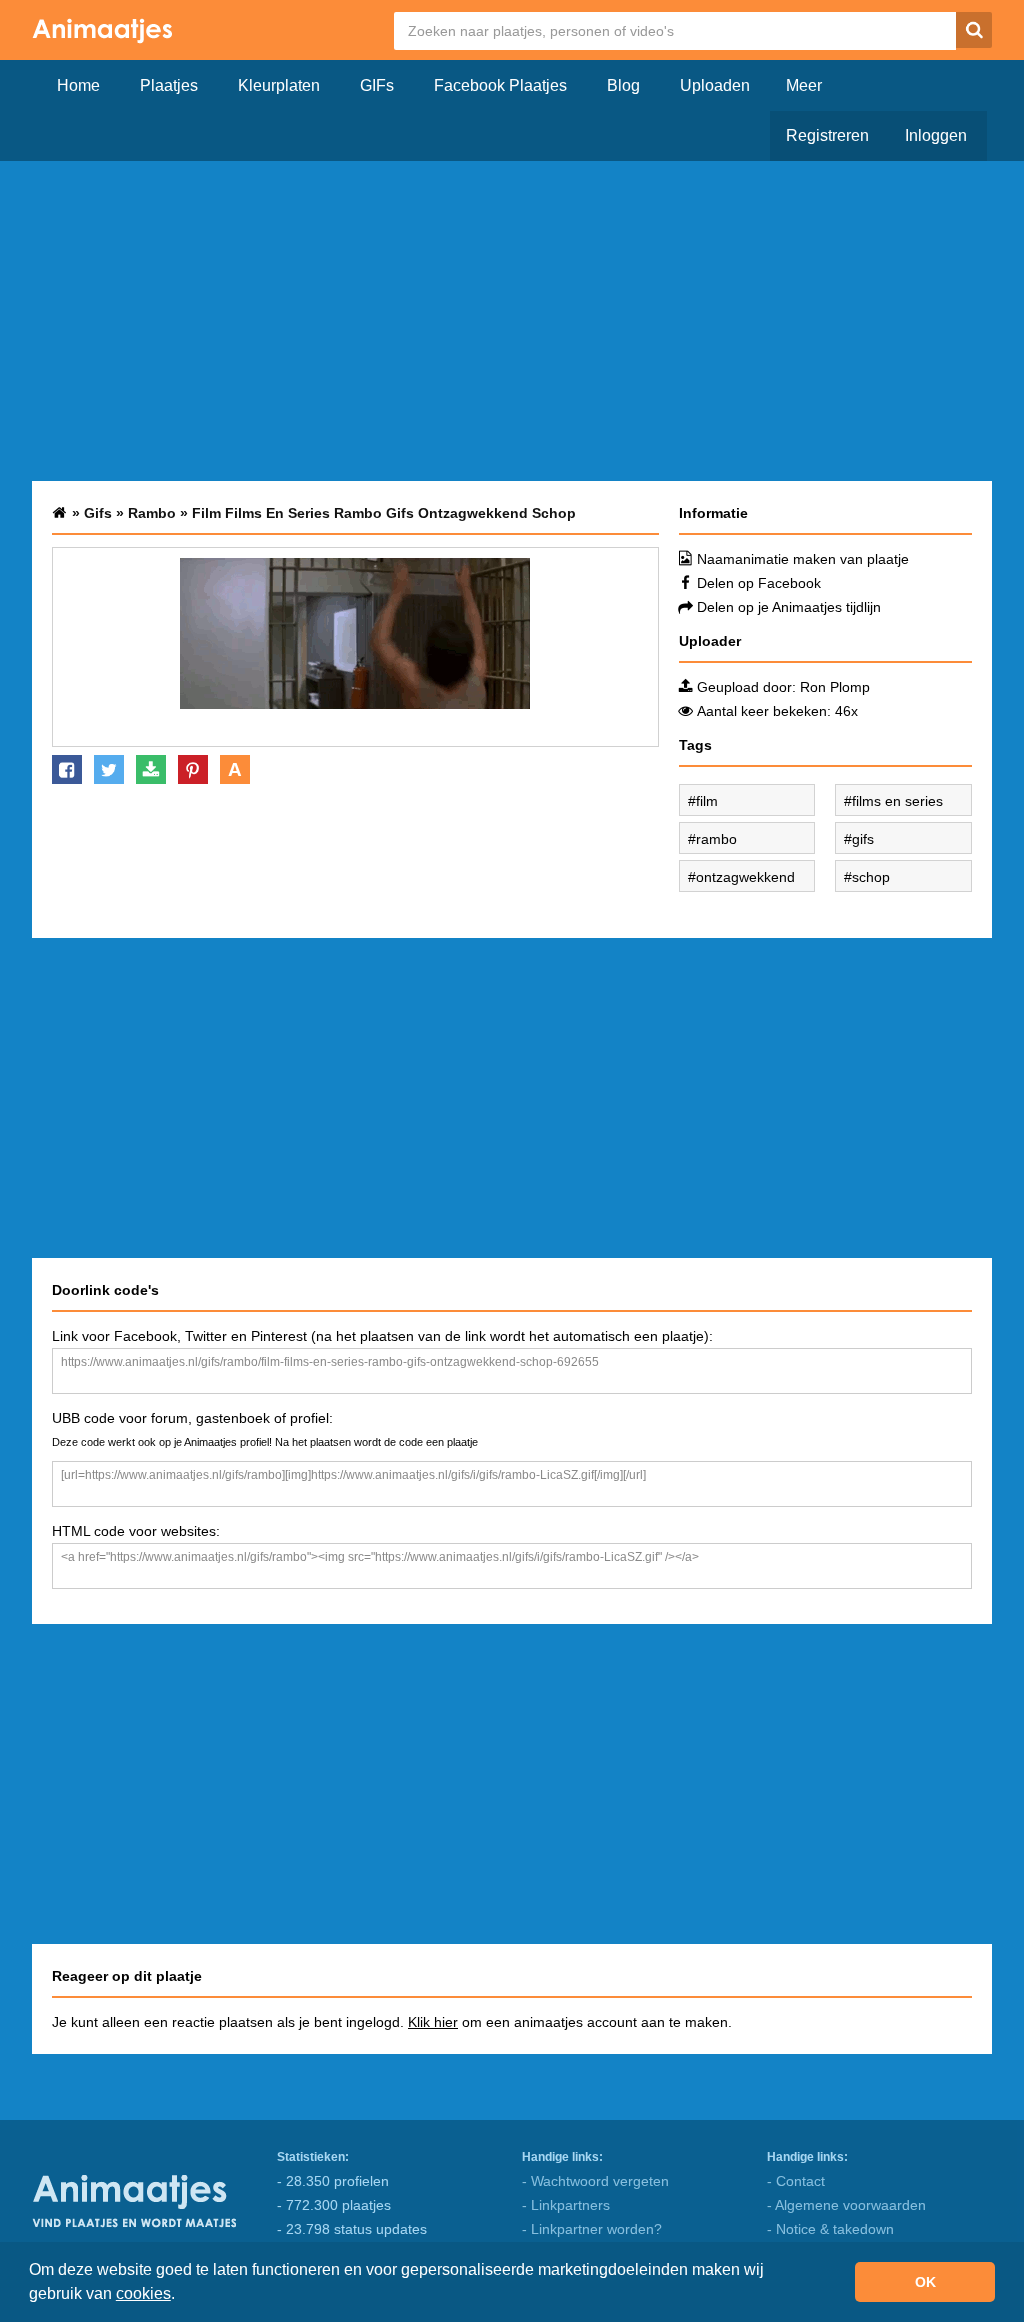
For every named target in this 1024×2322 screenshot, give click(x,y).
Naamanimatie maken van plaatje (803, 559)
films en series (897, 801)
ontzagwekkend (745, 877)
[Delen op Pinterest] (193, 769)
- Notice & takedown (830, 2229)
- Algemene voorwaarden (846, 2205)
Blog (623, 85)
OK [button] (925, 2282)
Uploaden (715, 85)
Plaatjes (169, 85)
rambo (716, 839)
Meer (804, 85)
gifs (863, 839)
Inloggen (936, 135)
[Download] (151, 769)
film (707, 801)
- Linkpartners (566, 2205)
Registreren (827, 135)
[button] (182, 2296)
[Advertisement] (512, 321)
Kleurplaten (279, 85)
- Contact (796, 2181)
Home (78, 85)
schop (871, 877)
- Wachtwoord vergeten (595, 2181)
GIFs (377, 85)
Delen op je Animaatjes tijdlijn (789, 607)
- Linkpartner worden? (592, 2229)
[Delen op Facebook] (67, 769)
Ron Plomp (835, 687)
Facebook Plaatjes (500, 85)
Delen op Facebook (759, 583)
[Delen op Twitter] (109, 769)
